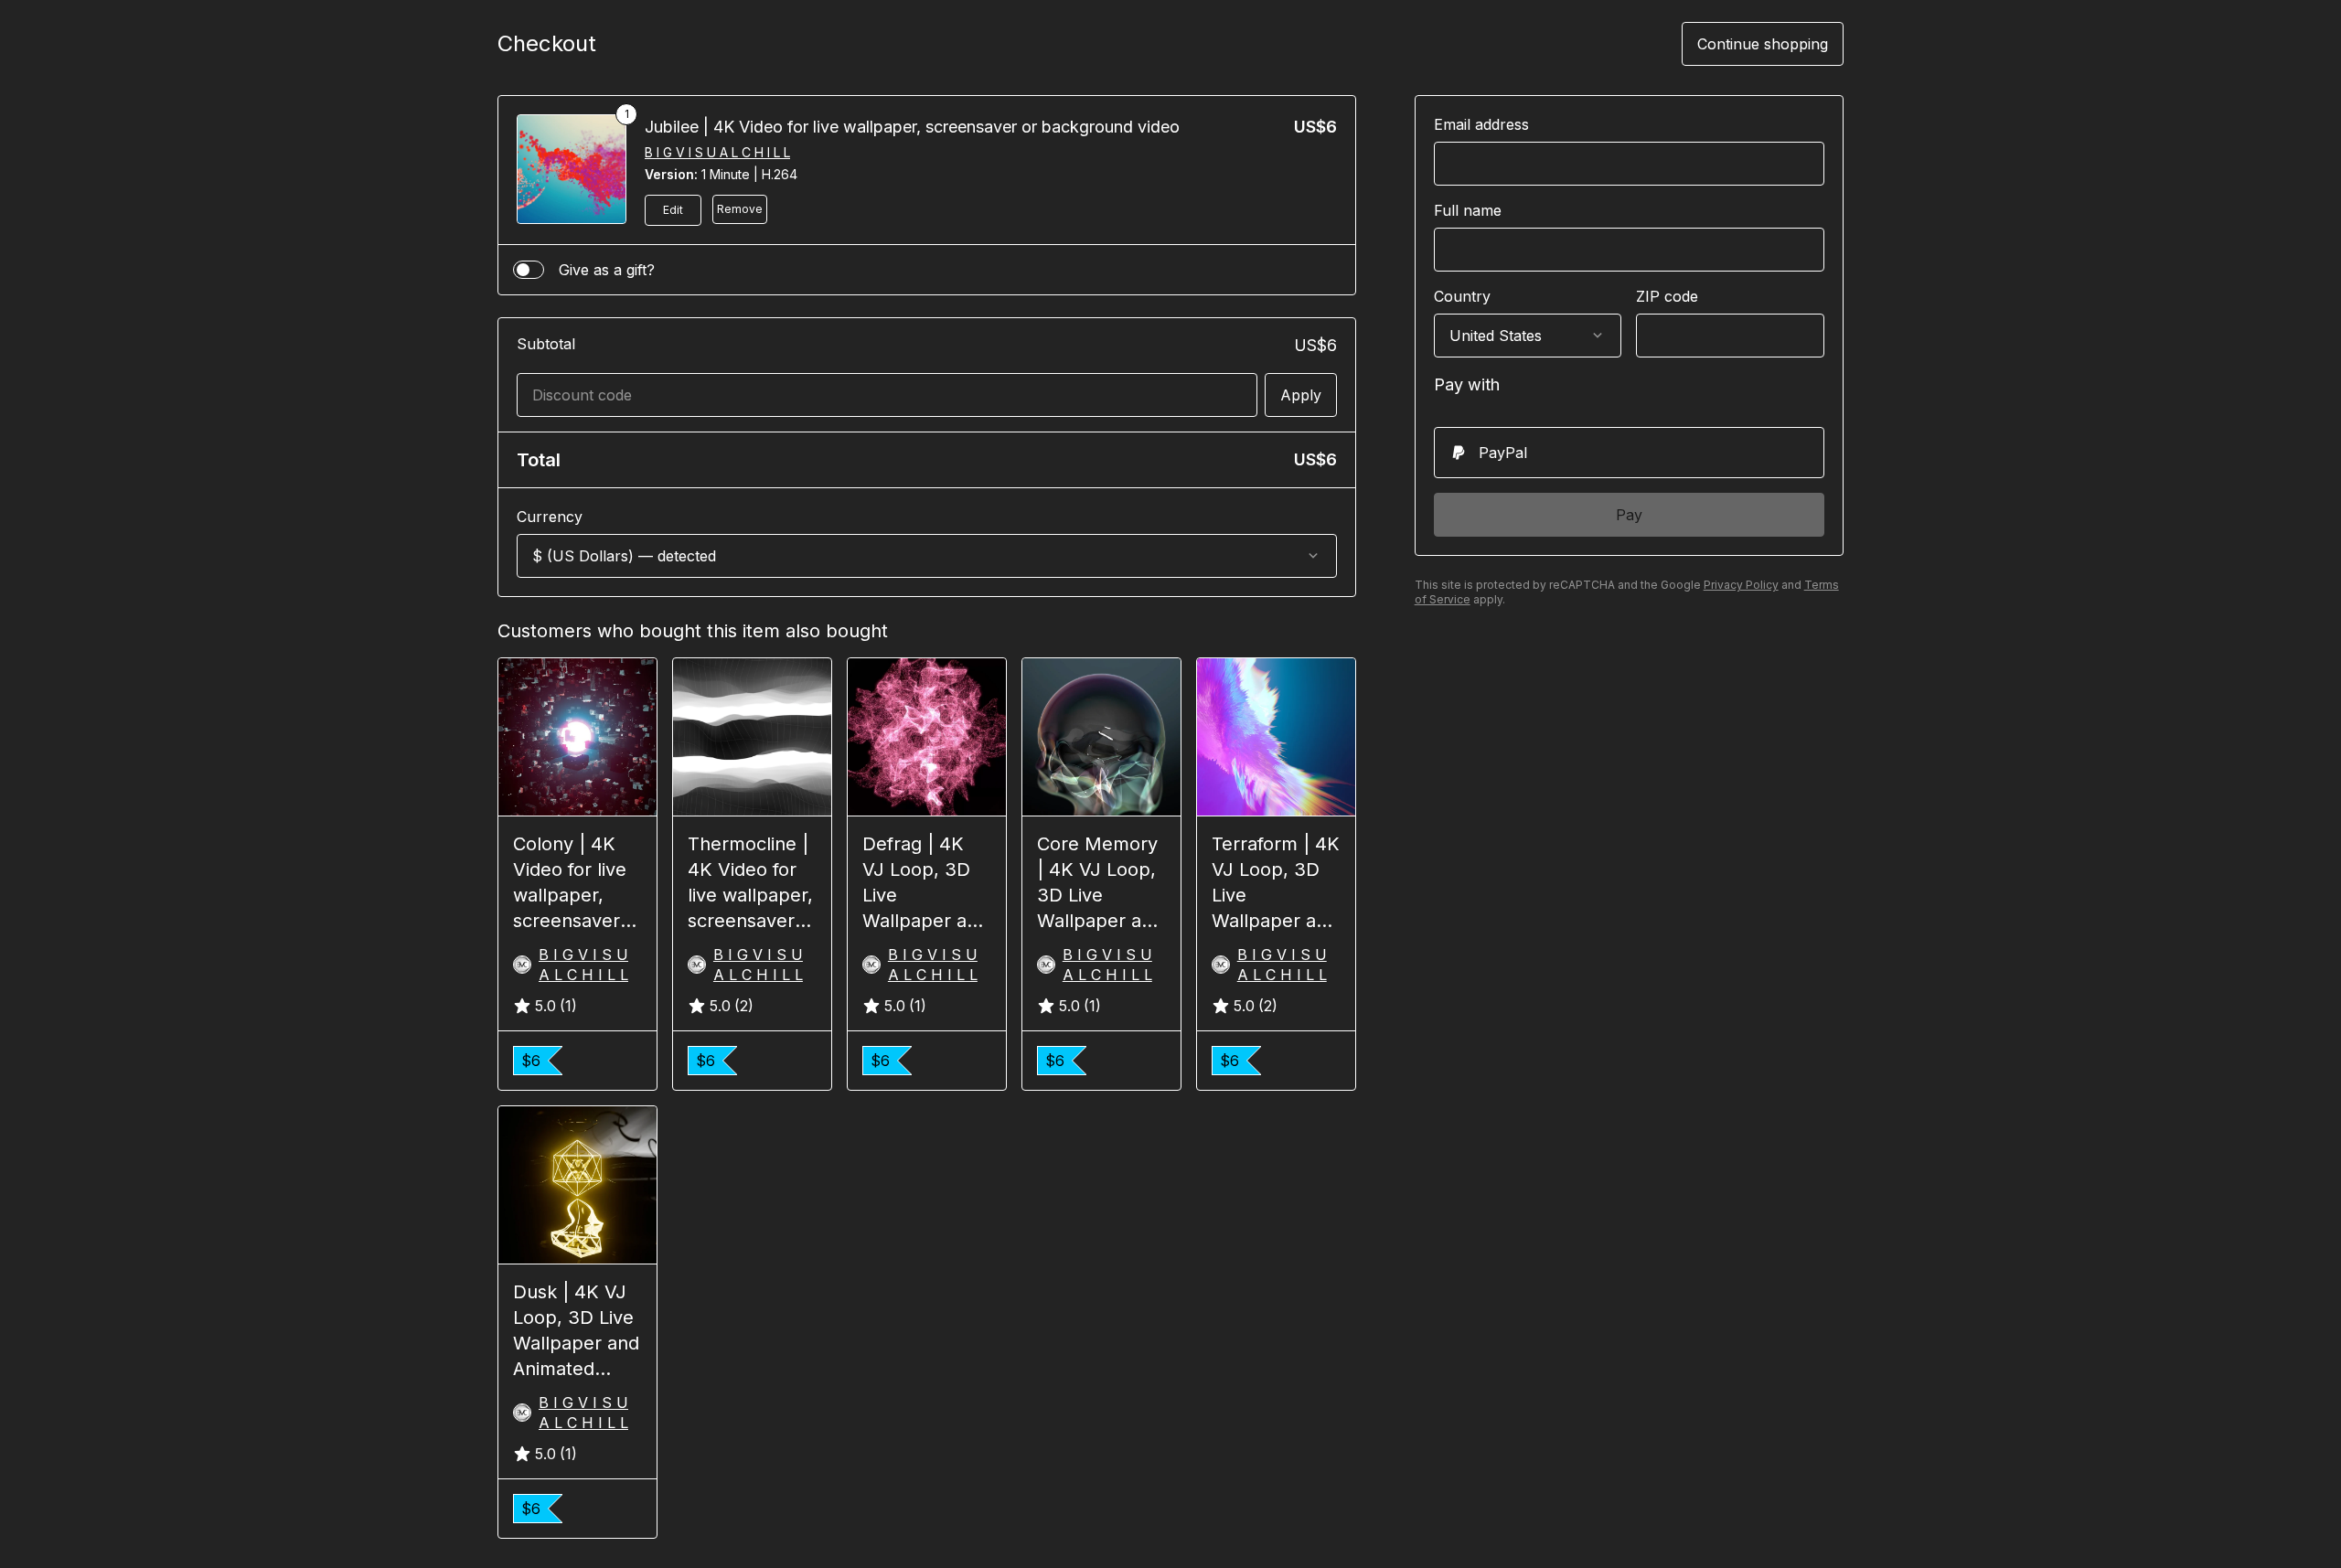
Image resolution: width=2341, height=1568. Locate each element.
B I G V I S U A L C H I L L (717, 152)
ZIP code (1667, 296)
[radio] (1629, 453)
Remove (740, 209)
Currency (550, 517)
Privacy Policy (1741, 585)
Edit (673, 210)
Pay (1629, 515)
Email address (1481, 124)
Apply (1301, 395)
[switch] (529, 270)
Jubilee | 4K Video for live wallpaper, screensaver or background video (912, 127)
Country (1462, 296)
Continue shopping (1763, 44)
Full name (1468, 210)
